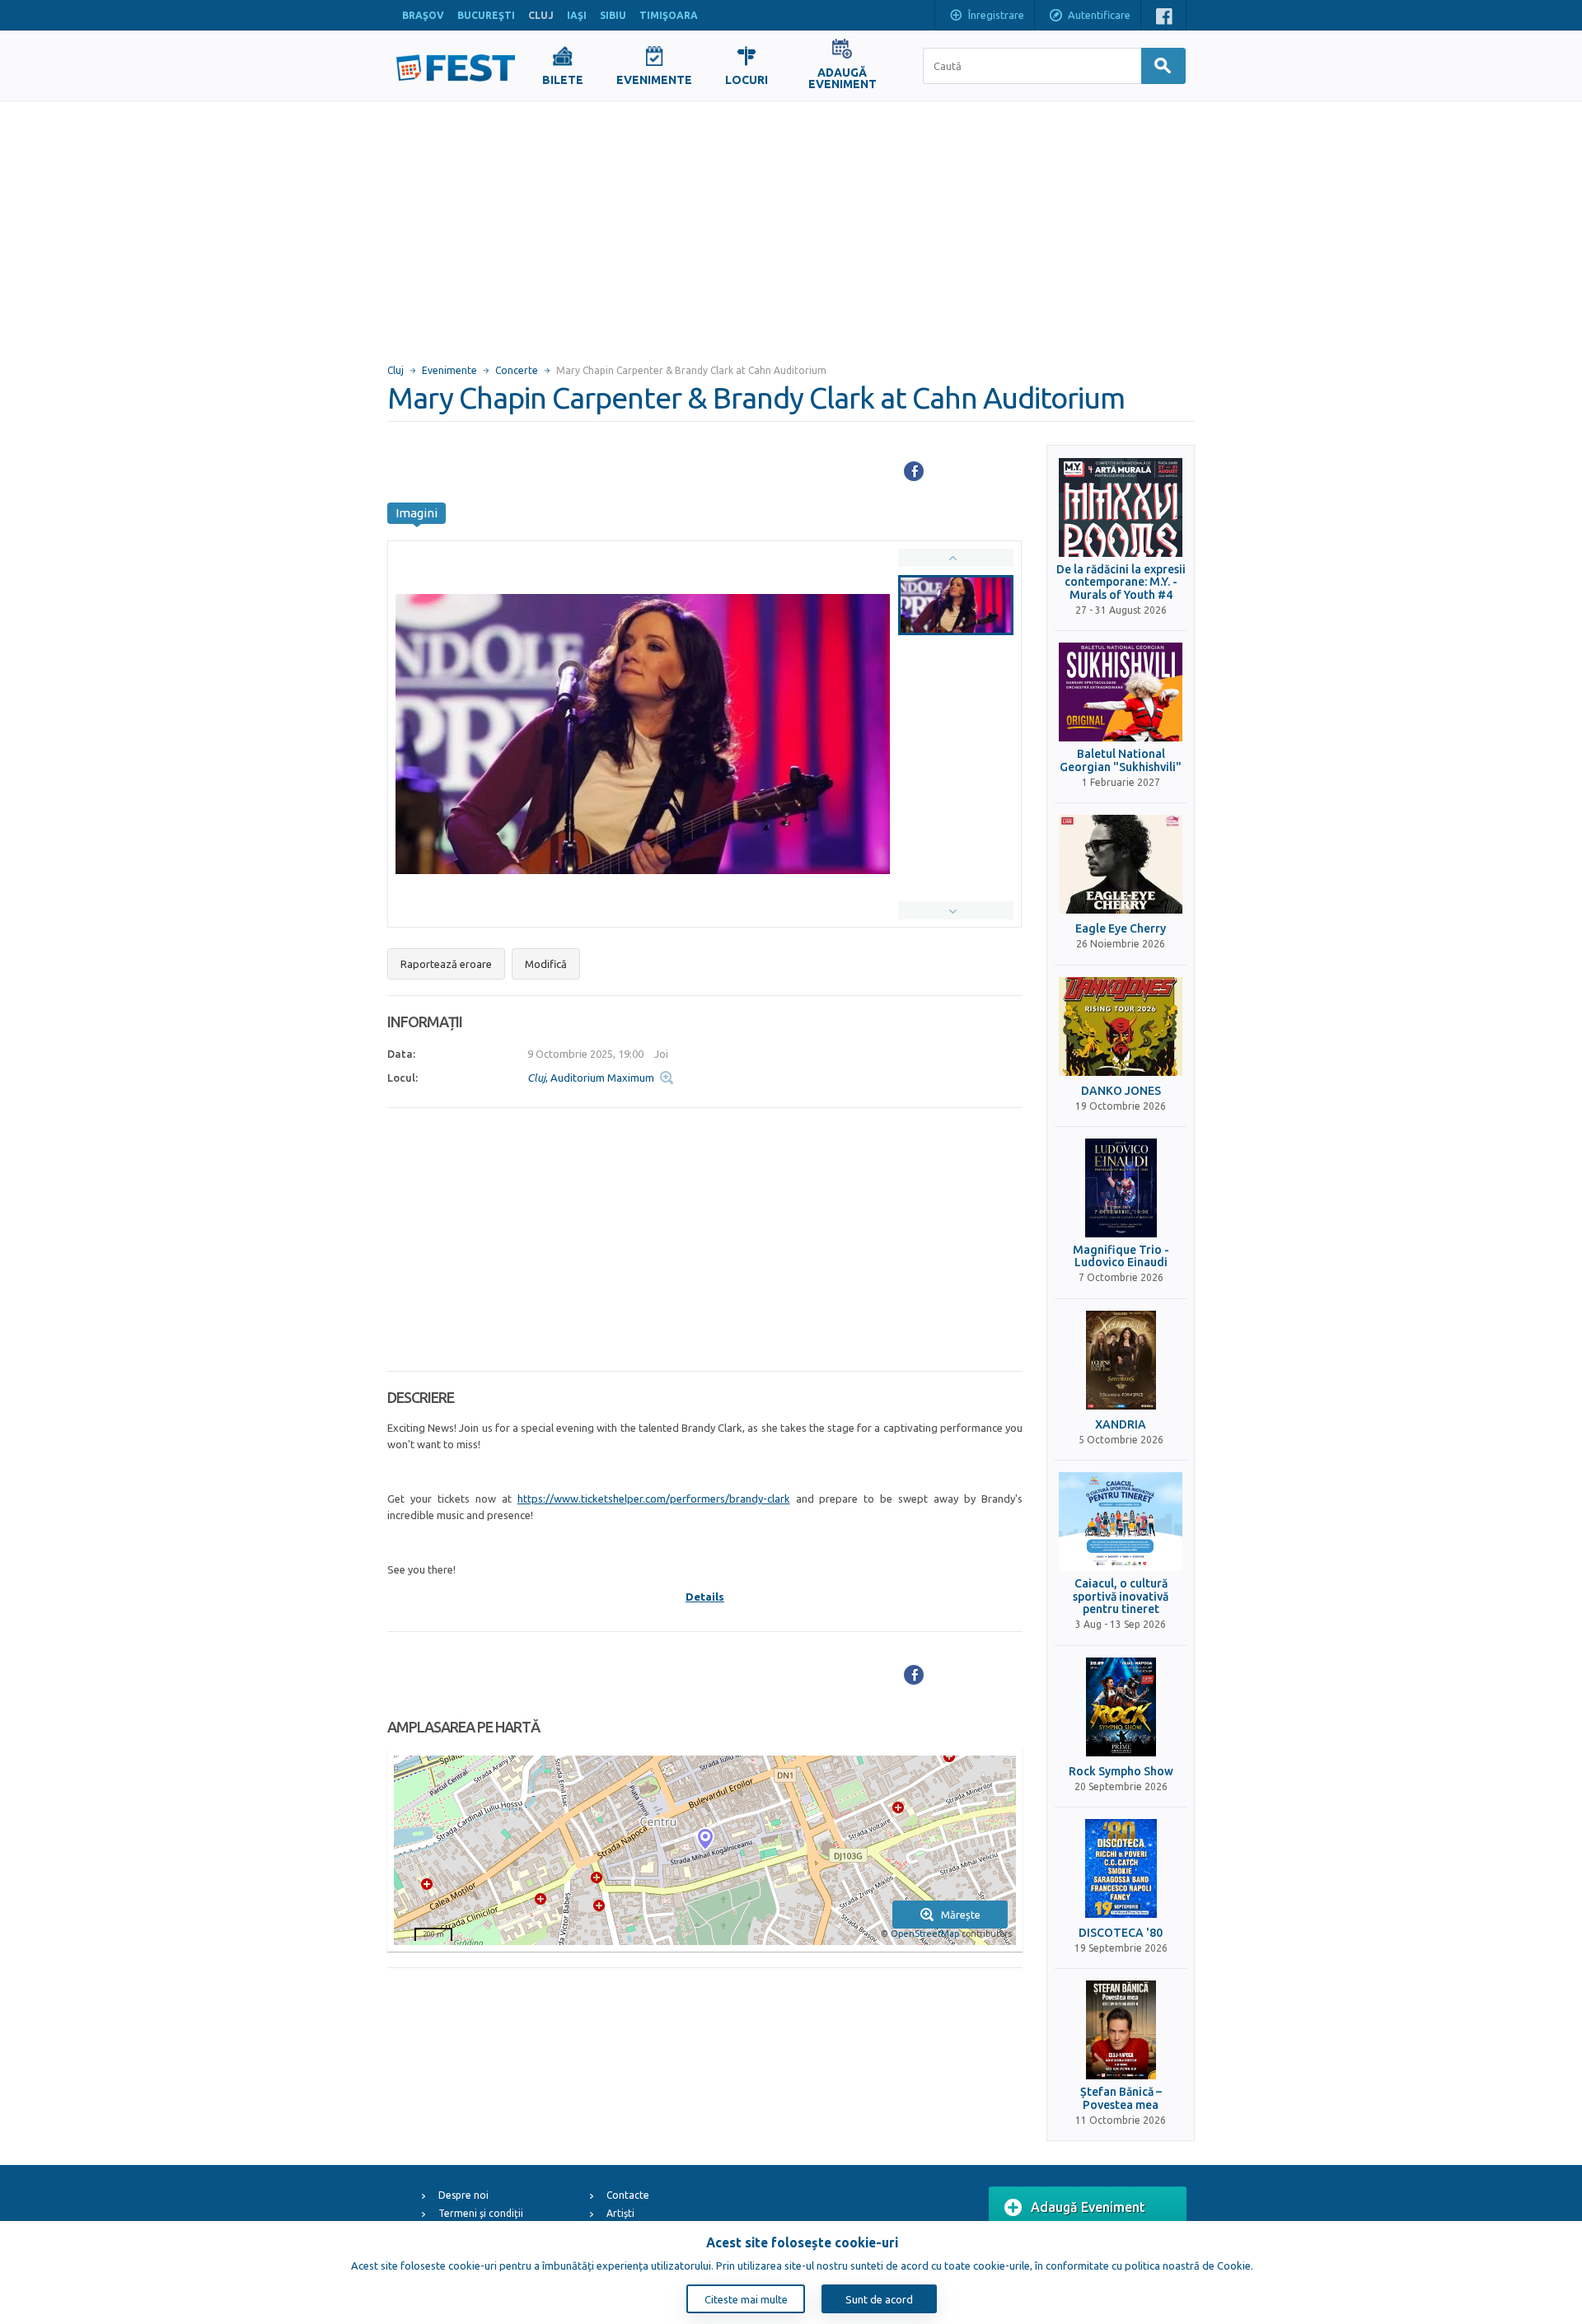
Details (705, 1597)
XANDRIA (1121, 1425)
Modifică (546, 964)
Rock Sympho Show (1121, 1772)
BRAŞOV (423, 15)
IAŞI (577, 15)
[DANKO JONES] (1121, 1026)
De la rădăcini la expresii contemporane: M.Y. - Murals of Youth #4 (1121, 582)
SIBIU (613, 15)
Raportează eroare (446, 964)
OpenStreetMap (925, 1934)
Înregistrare (996, 15)
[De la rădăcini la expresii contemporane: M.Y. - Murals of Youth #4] (1121, 507)
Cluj (395, 370)
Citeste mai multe (746, 2299)
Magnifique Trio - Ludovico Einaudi (1121, 1256)
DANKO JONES (1121, 1091)
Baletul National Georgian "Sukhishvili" (1121, 760)
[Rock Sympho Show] (1121, 1707)
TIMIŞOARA (669, 15)
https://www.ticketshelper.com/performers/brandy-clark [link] (654, 1499)
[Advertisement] (791, 225)
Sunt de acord (879, 2299)
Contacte (628, 2195)
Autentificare (1099, 15)
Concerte (517, 370)
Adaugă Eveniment (1088, 2207)
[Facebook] (914, 471)
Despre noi (463, 2195)
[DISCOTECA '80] (1121, 1868)
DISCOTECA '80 (1121, 1933)
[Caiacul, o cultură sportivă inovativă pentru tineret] (1121, 1522)
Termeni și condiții (481, 2213)
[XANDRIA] (1121, 1360)
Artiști (620, 2213)
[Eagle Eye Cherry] (1121, 864)
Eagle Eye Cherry (1121, 929)
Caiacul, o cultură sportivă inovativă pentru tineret (1121, 1597)
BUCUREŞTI (486, 15)
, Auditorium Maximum (591, 1078)
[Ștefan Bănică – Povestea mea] (1121, 2030)
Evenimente (449, 370)
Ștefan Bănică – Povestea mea (1121, 2098)
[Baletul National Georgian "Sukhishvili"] (1121, 692)
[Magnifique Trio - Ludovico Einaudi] (1121, 1188)
